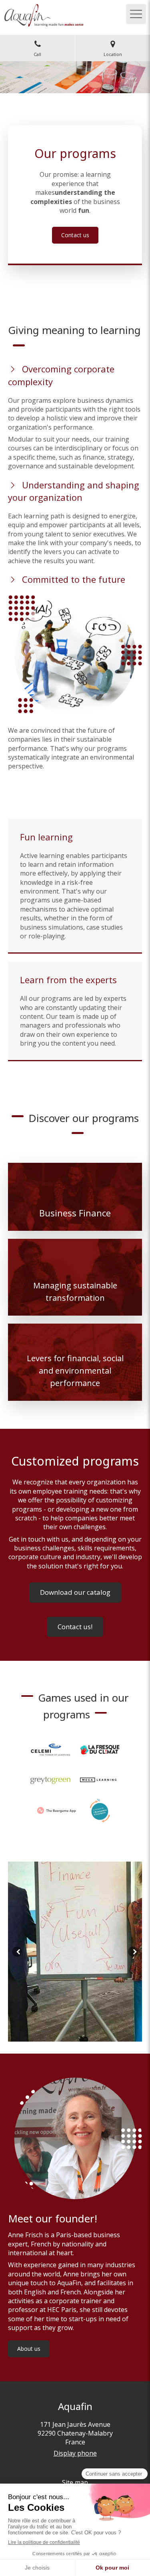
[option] (75, 1952)
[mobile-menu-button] (136, 14)
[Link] (50, 1750)
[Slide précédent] (17, 1951)
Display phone (75, 2453)
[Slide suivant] (133, 1951)
